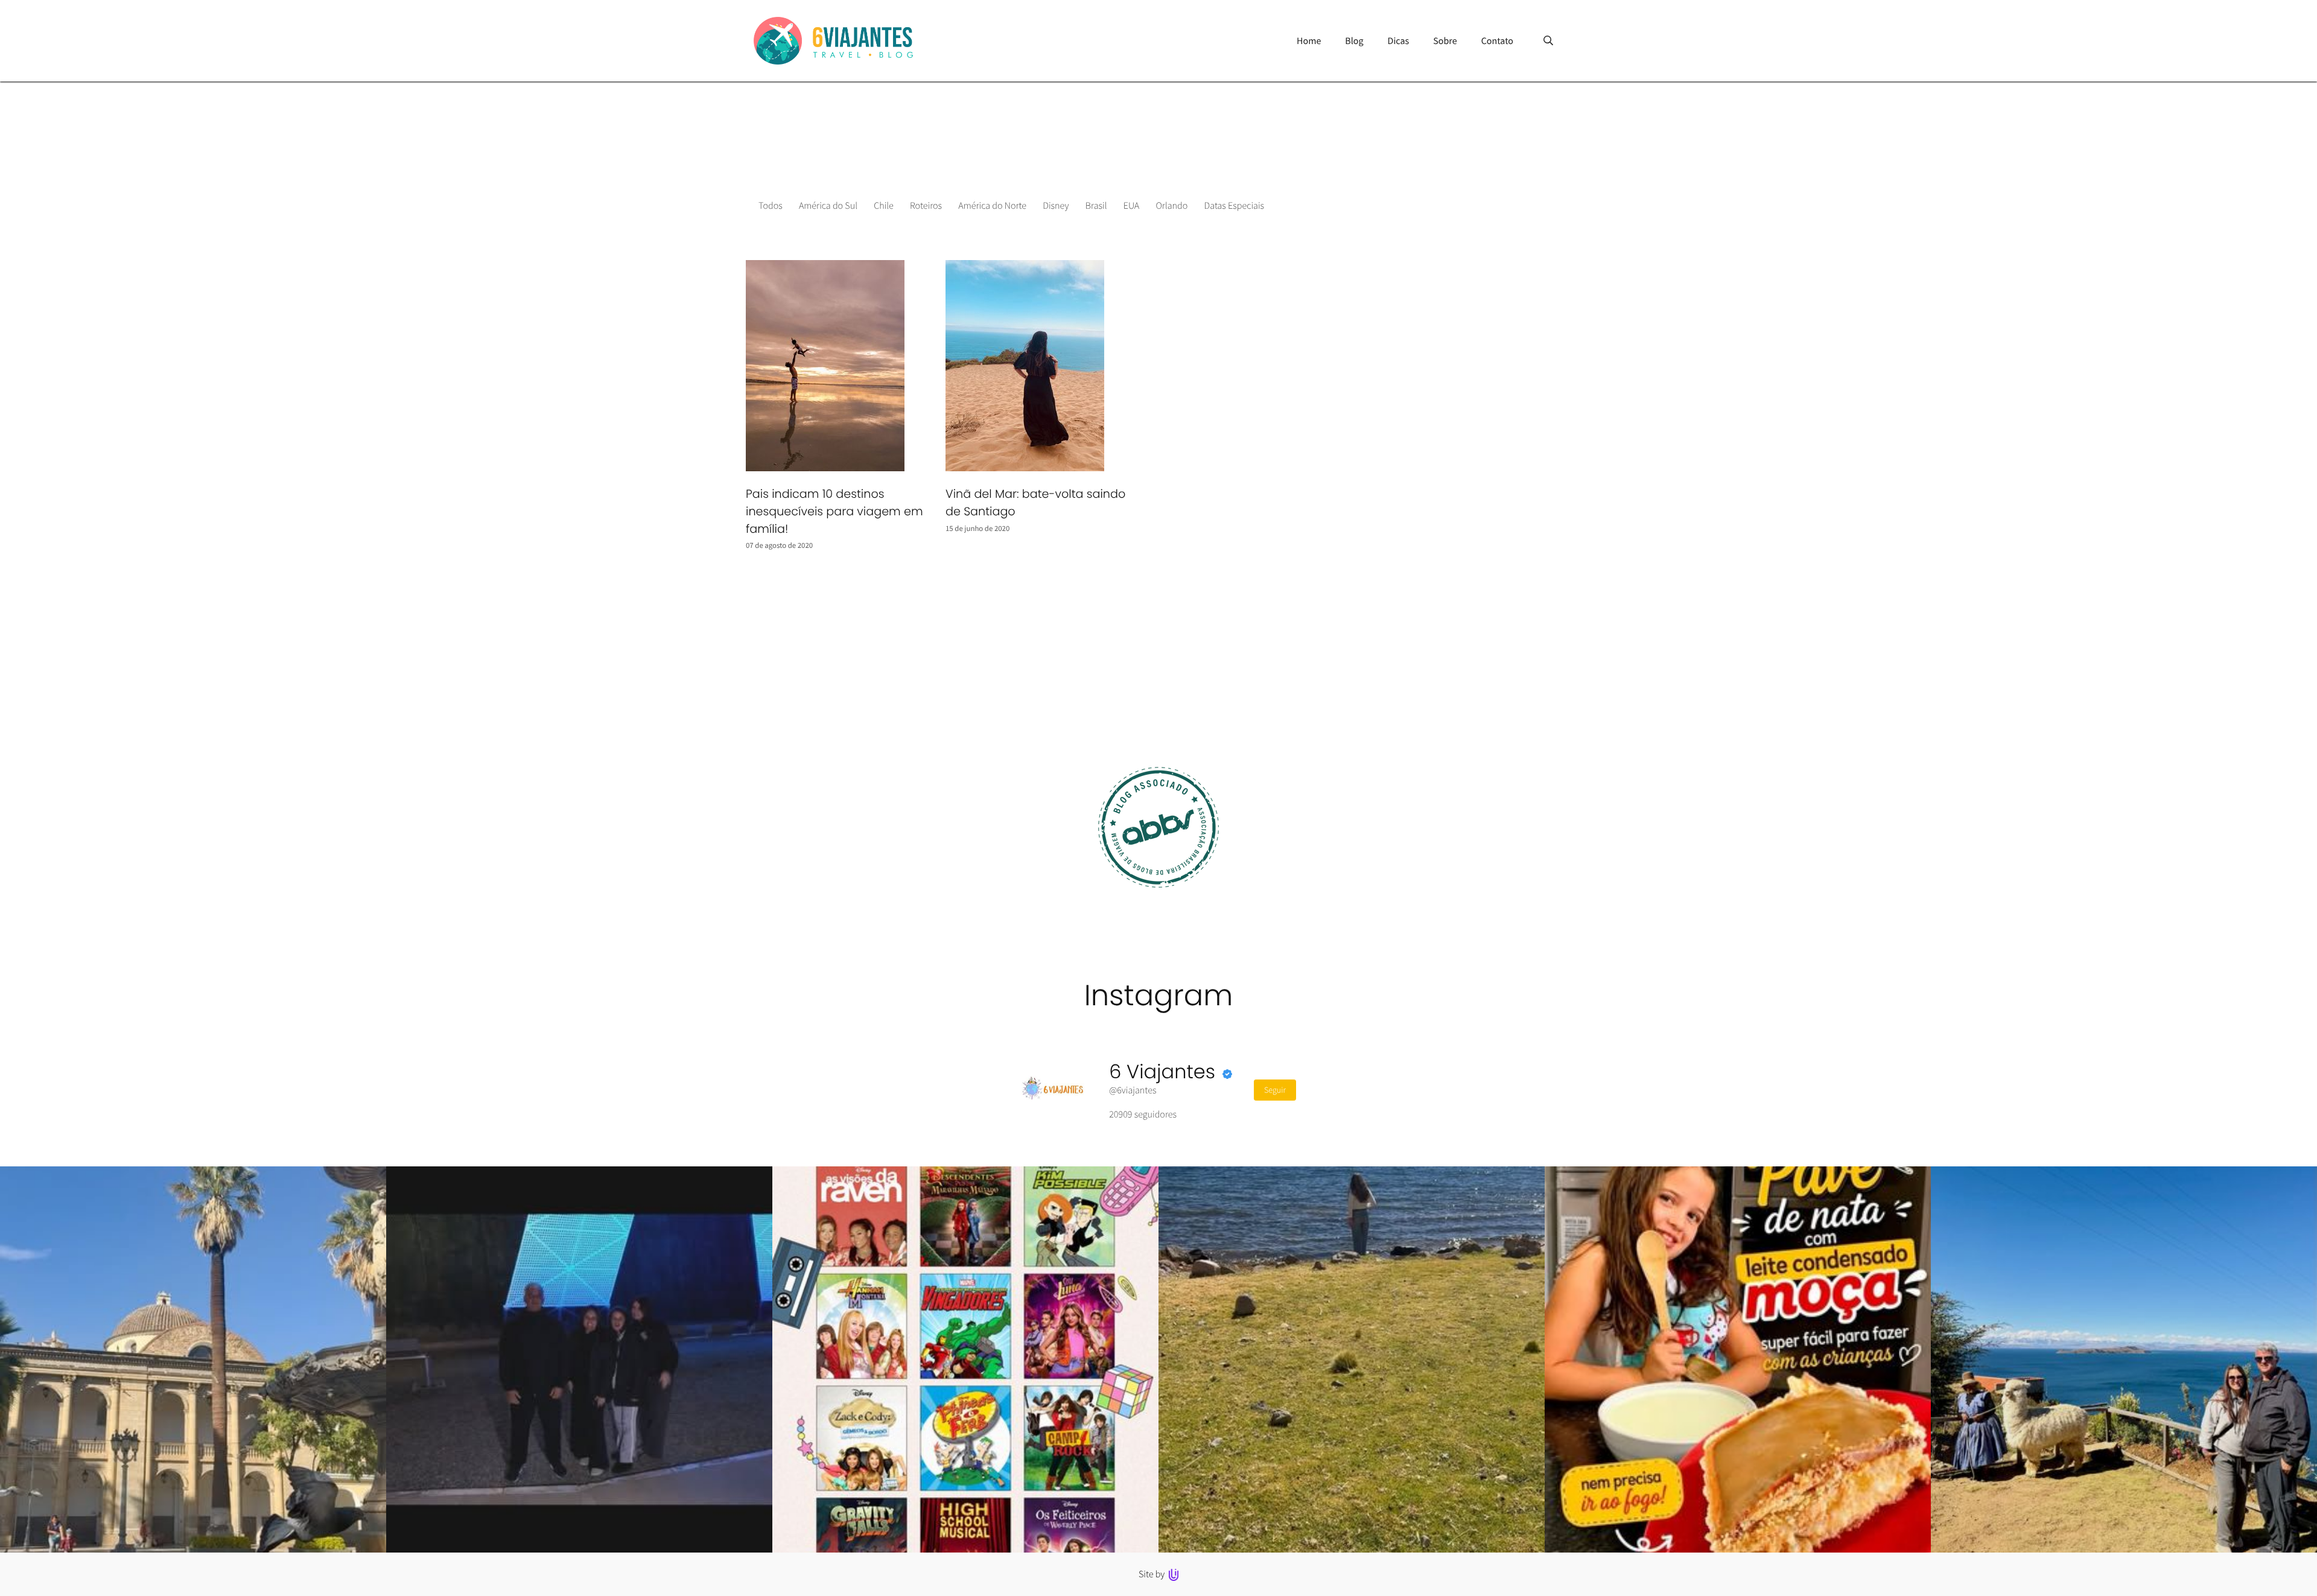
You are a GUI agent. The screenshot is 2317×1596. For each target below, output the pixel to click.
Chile (884, 206)
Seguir (1275, 1090)
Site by (1153, 1574)
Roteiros (926, 206)
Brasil (1096, 206)
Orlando (1171, 206)
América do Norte (992, 206)
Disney (1056, 206)
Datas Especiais (1235, 206)
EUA (1132, 206)
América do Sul (828, 206)
